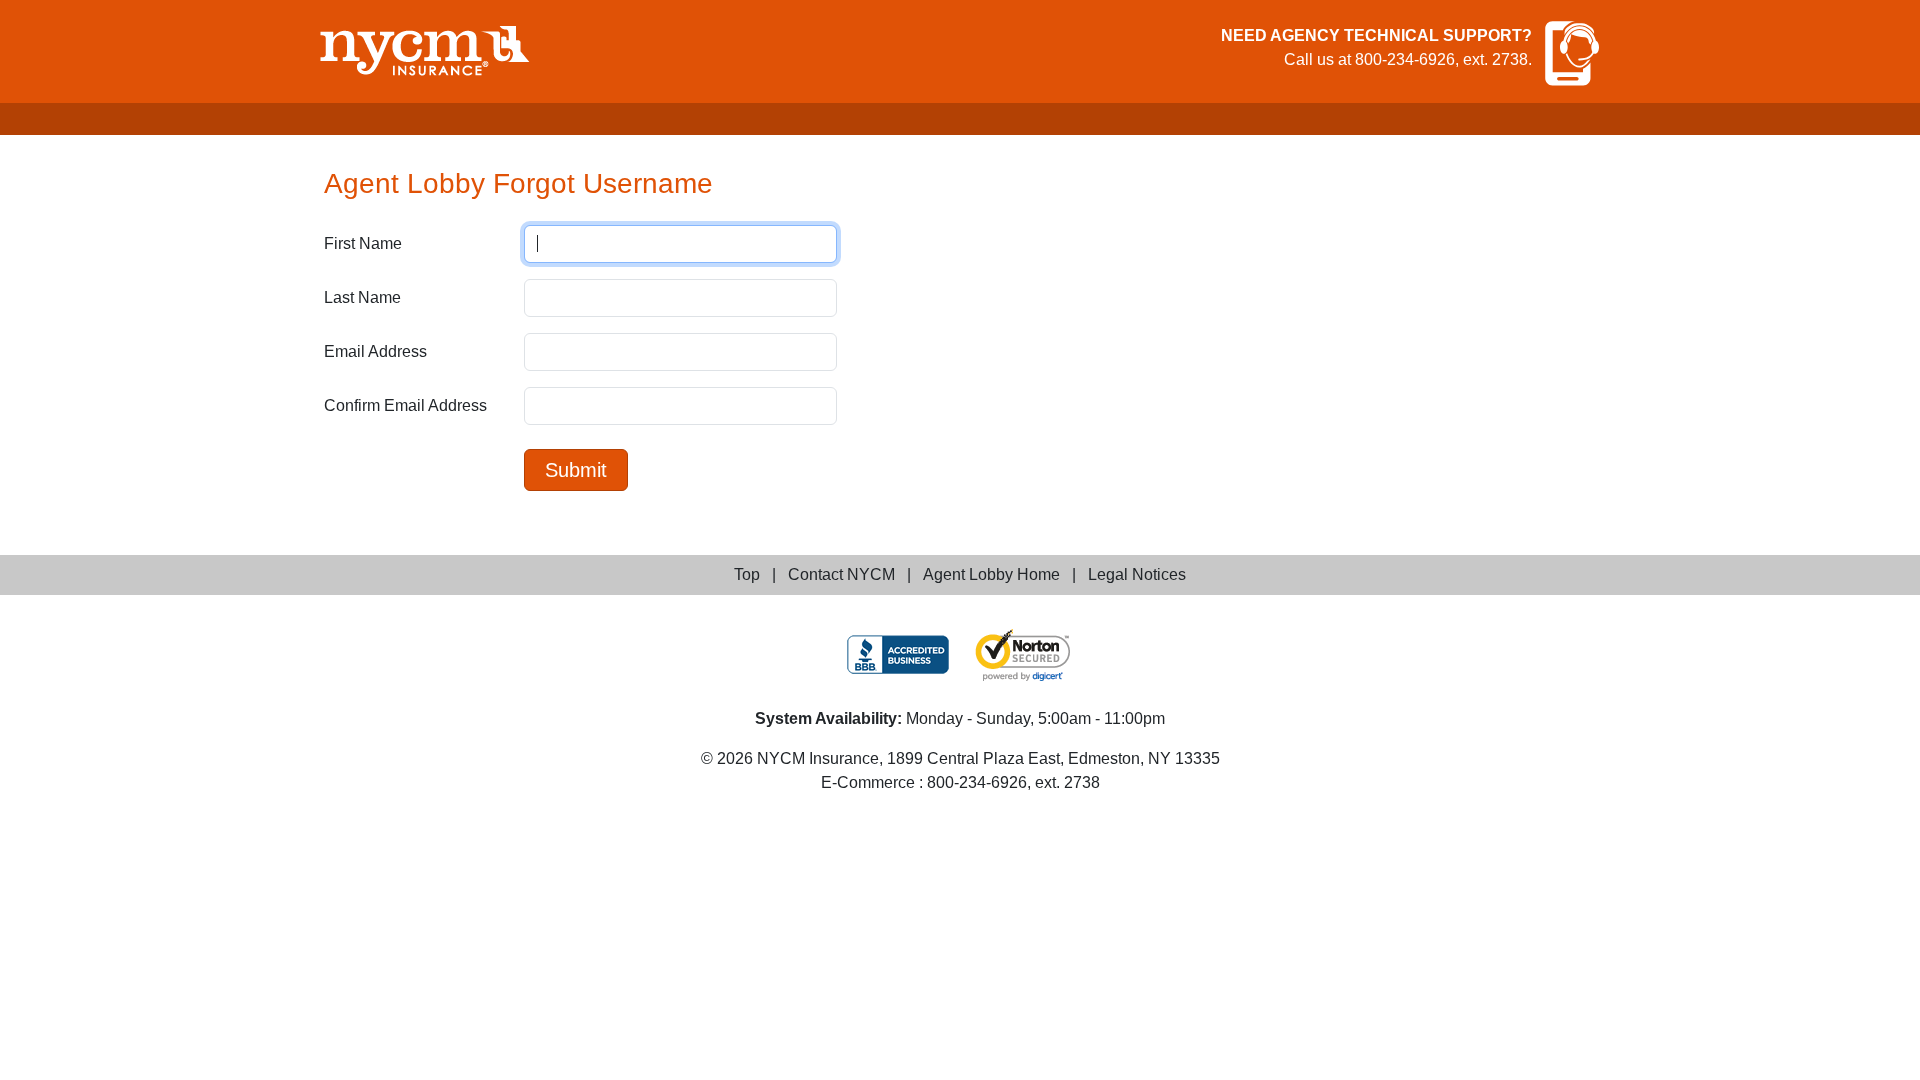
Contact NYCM (841, 574)
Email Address (375, 351)
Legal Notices (1137, 574)
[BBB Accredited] (898, 654)
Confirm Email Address (405, 405)
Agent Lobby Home (991, 574)
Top (747, 574)
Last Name (362, 297)
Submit (576, 470)
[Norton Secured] (1023, 655)
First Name (363, 243)
